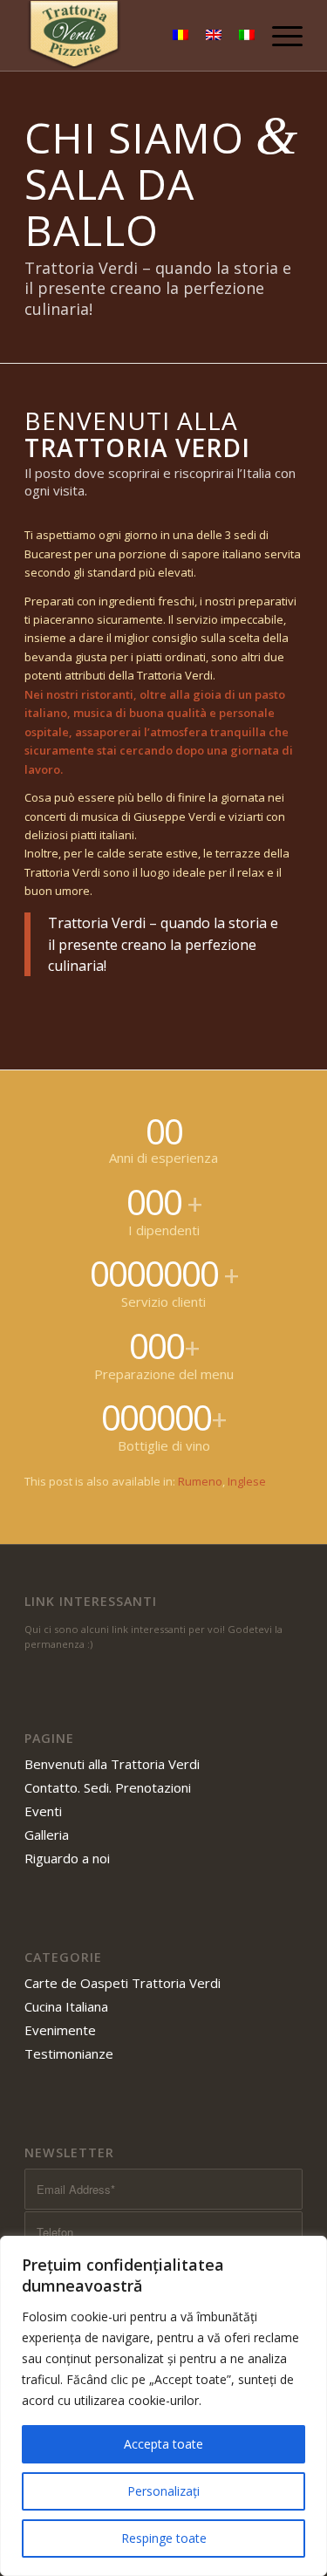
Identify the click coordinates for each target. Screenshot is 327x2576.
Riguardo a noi (67, 1858)
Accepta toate (163, 2444)
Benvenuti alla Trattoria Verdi (112, 1764)
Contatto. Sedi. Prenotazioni (108, 1787)
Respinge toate (164, 2538)
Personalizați (163, 2491)
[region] (163, 2406)
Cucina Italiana (66, 2006)
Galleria (47, 1835)
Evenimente (60, 2030)
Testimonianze (69, 2053)
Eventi (43, 1811)
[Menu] (279, 36)
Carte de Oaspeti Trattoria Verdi (123, 1983)
